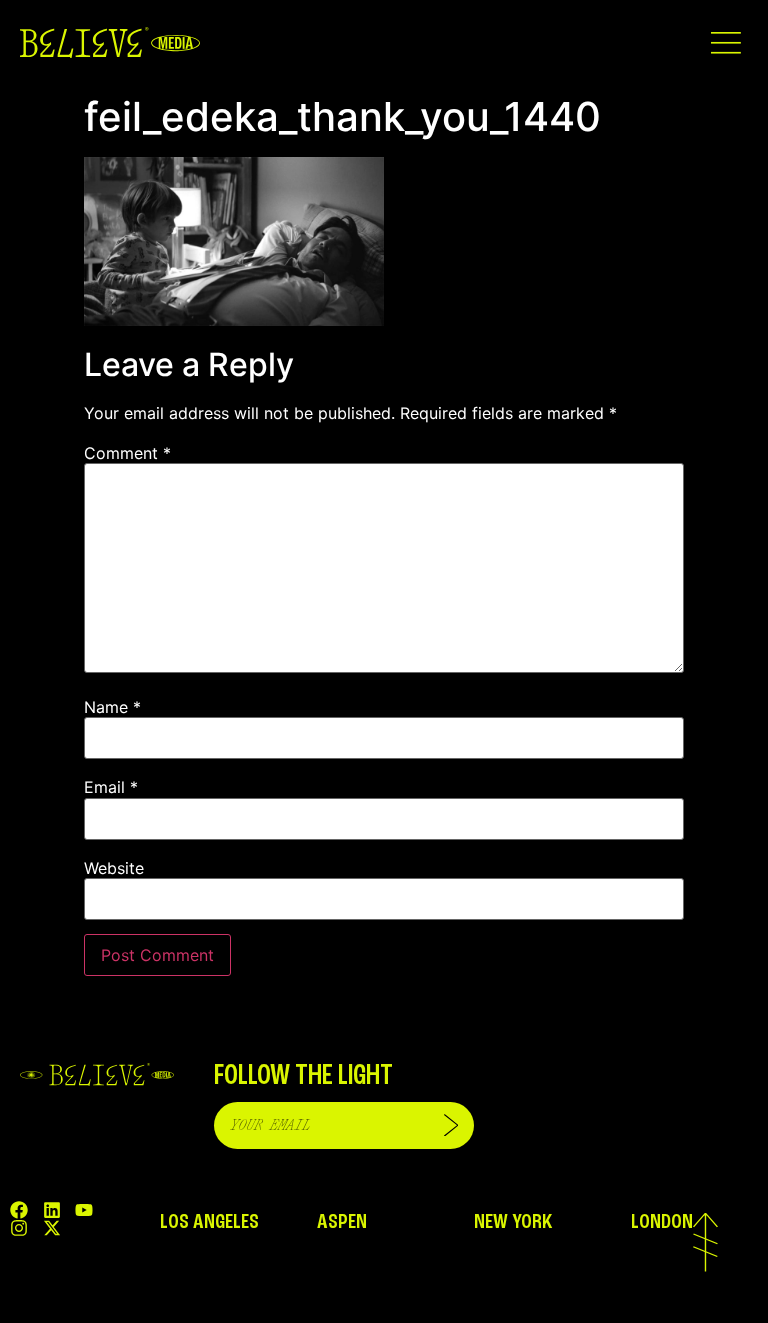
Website (114, 868)
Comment (127, 453)
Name (112, 707)
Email (111, 787)
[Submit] (451, 1125)
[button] (725, 42)
